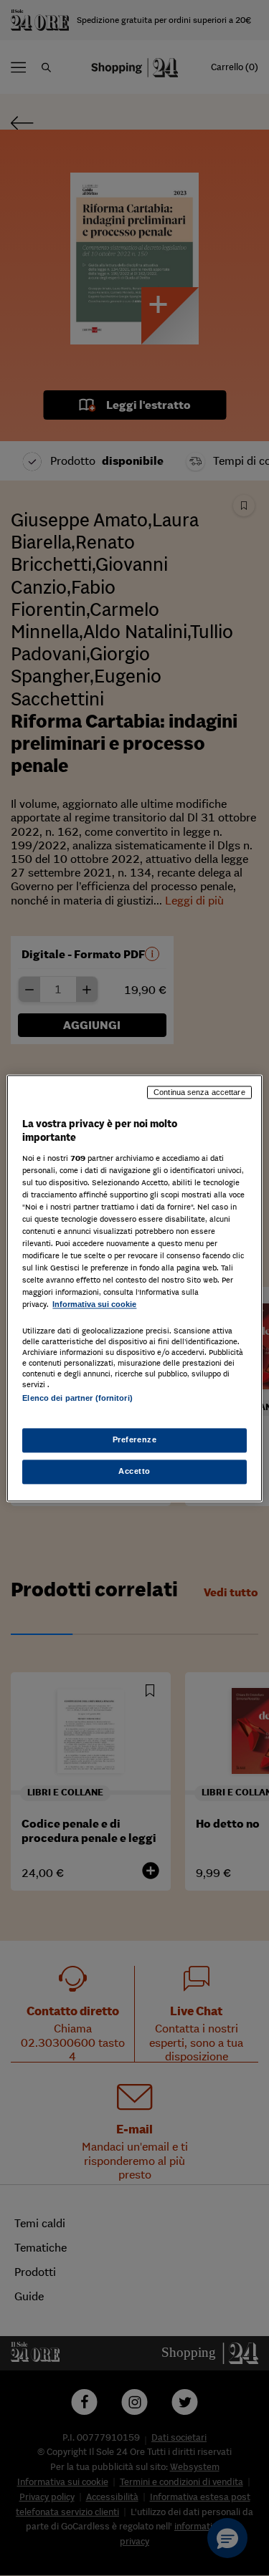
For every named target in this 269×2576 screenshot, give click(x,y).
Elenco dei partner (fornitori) (77, 1398)
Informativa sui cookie (94, 1305)
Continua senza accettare (199, 1092)
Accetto (134, 1471)
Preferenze (135, 1439)
